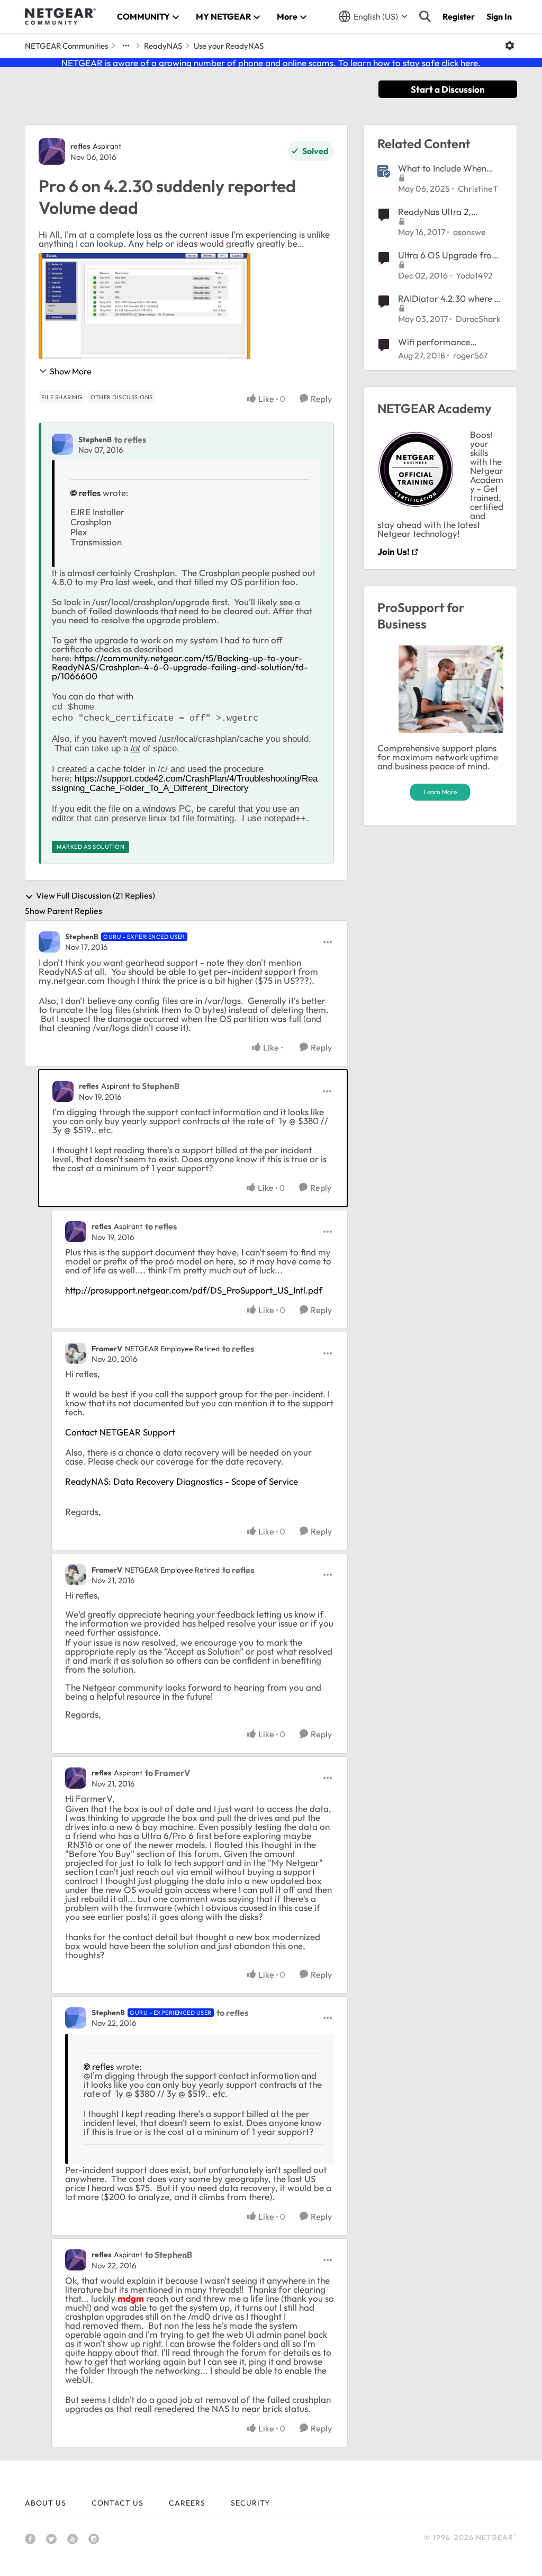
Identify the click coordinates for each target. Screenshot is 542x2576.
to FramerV (168, 1773)
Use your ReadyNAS (229, 46)
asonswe (469, 232)
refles (80, 146)
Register (459, 16)
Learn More (440, 792)
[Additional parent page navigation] (126, 46)
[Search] (425, 16)
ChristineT (478, 189)
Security (250, 2503)
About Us (46, 2503)
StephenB (95, 439)
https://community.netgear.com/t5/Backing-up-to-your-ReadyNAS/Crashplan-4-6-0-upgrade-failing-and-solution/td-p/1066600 (180, 667)
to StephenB (156, 1086)
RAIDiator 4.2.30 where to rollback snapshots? (450, 299)
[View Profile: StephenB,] (62, 444)
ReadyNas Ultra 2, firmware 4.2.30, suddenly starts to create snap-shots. (450, 212)
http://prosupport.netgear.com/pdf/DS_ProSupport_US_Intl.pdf (194, 1290)
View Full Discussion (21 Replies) (96, 896)
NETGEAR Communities (66, 46)
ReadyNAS (163, 46)
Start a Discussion (448, 89)
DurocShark (478, 319)
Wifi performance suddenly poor (434, 342)
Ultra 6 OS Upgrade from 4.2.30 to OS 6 (449, 255)
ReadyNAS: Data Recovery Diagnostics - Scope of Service (182, 1481)
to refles (130, 439)
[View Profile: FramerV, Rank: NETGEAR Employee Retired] (76, 1353)
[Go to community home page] (60, 16)
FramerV (107, 1349)
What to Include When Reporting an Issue (442, 168)
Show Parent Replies (64, 911)
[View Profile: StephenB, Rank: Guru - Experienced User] (49, 942)
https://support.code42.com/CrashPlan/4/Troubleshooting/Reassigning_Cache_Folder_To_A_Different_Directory (185, 783)
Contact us (118, 2503)
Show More (71, 371)
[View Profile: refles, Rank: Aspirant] (52, 151)
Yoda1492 (474, 275)
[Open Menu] (510, 46)
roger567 (470, 355)
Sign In (499, 16)
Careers (187, 2503)
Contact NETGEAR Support (120, 1432)
